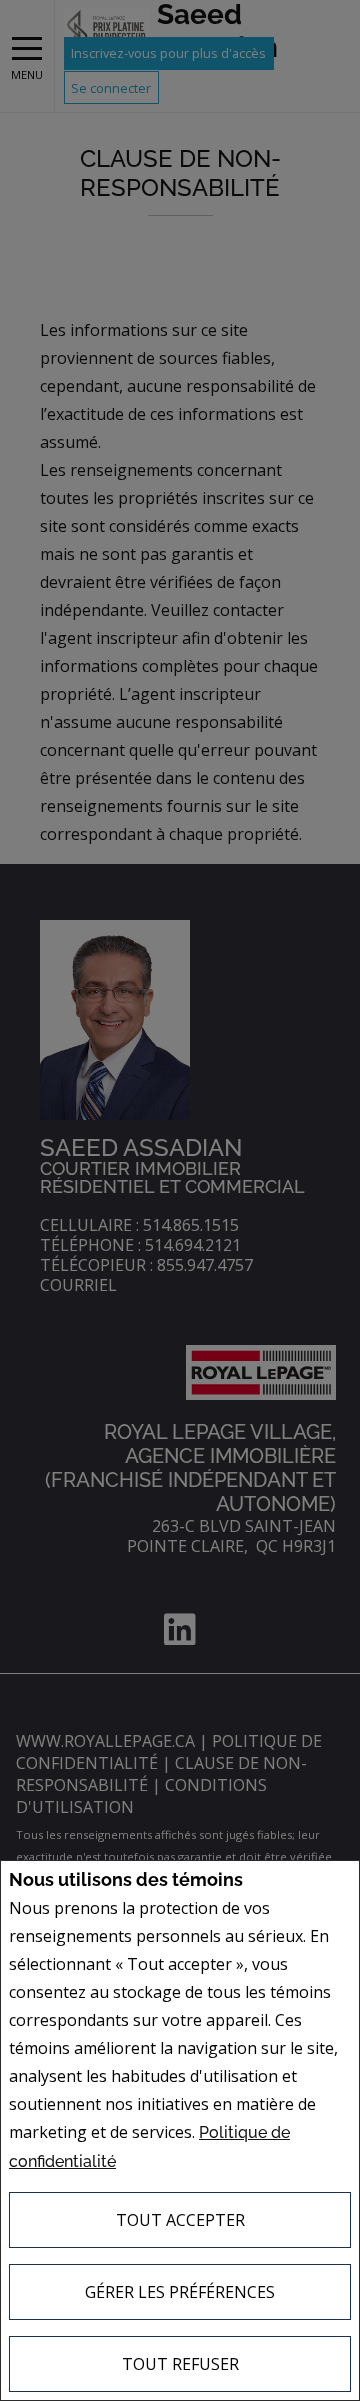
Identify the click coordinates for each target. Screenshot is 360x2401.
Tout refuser (180, 2364)
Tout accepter (180, 2220)
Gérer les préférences (180, 2292)
